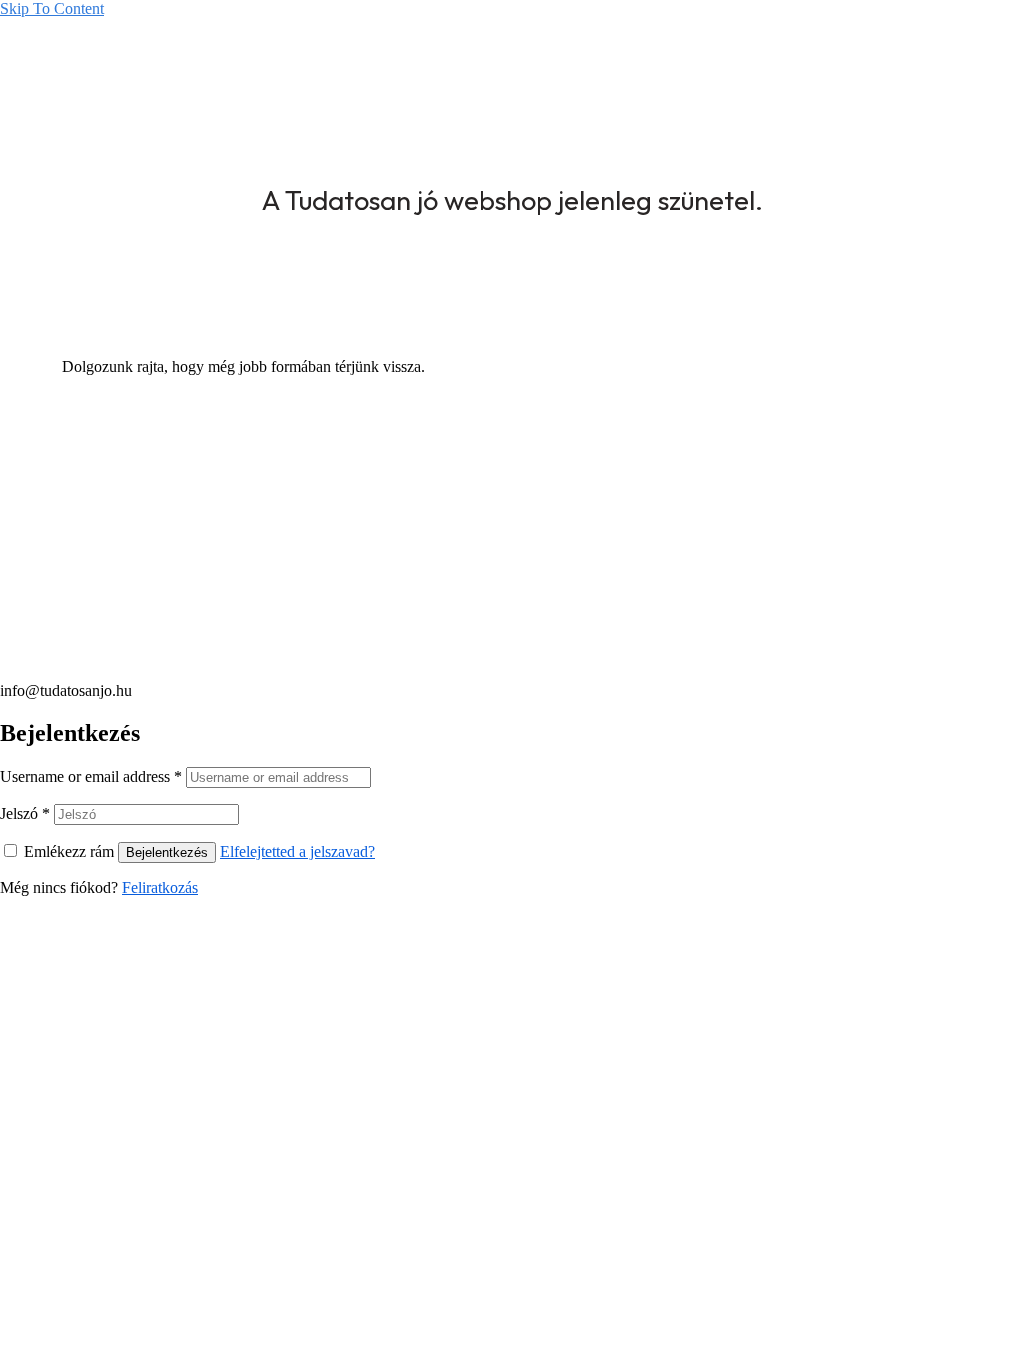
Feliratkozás (160, 887)
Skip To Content (52, 8)
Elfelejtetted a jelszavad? (297, 851)
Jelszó (25, 813)
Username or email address (91, 776)
